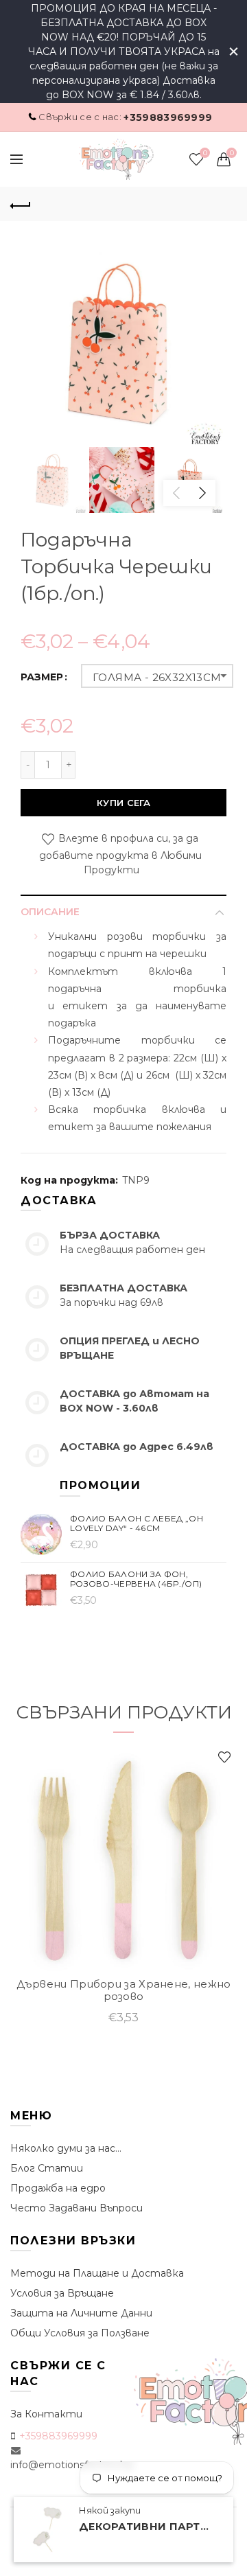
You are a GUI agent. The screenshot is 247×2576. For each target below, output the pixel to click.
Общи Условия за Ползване (80, 2333)
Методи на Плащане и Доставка (97, 2273)
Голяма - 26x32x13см (157, 677)
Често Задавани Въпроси (77, 2208)
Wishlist (205, 153)
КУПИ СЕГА (123, 803)
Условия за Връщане (62, 2293)
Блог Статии (47, 2168)
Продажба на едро (58, 2188)
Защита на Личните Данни (81, 2313)
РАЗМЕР (42, 677)
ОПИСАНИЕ (50, 912)
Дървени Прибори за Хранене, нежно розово (124, 1990)
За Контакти (46, 2414)
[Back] (21, 204)
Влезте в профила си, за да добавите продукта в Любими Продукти (120, 855)
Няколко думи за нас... (66, 2148)
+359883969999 (168, 117)
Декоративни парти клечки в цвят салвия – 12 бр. (148, 2527)
